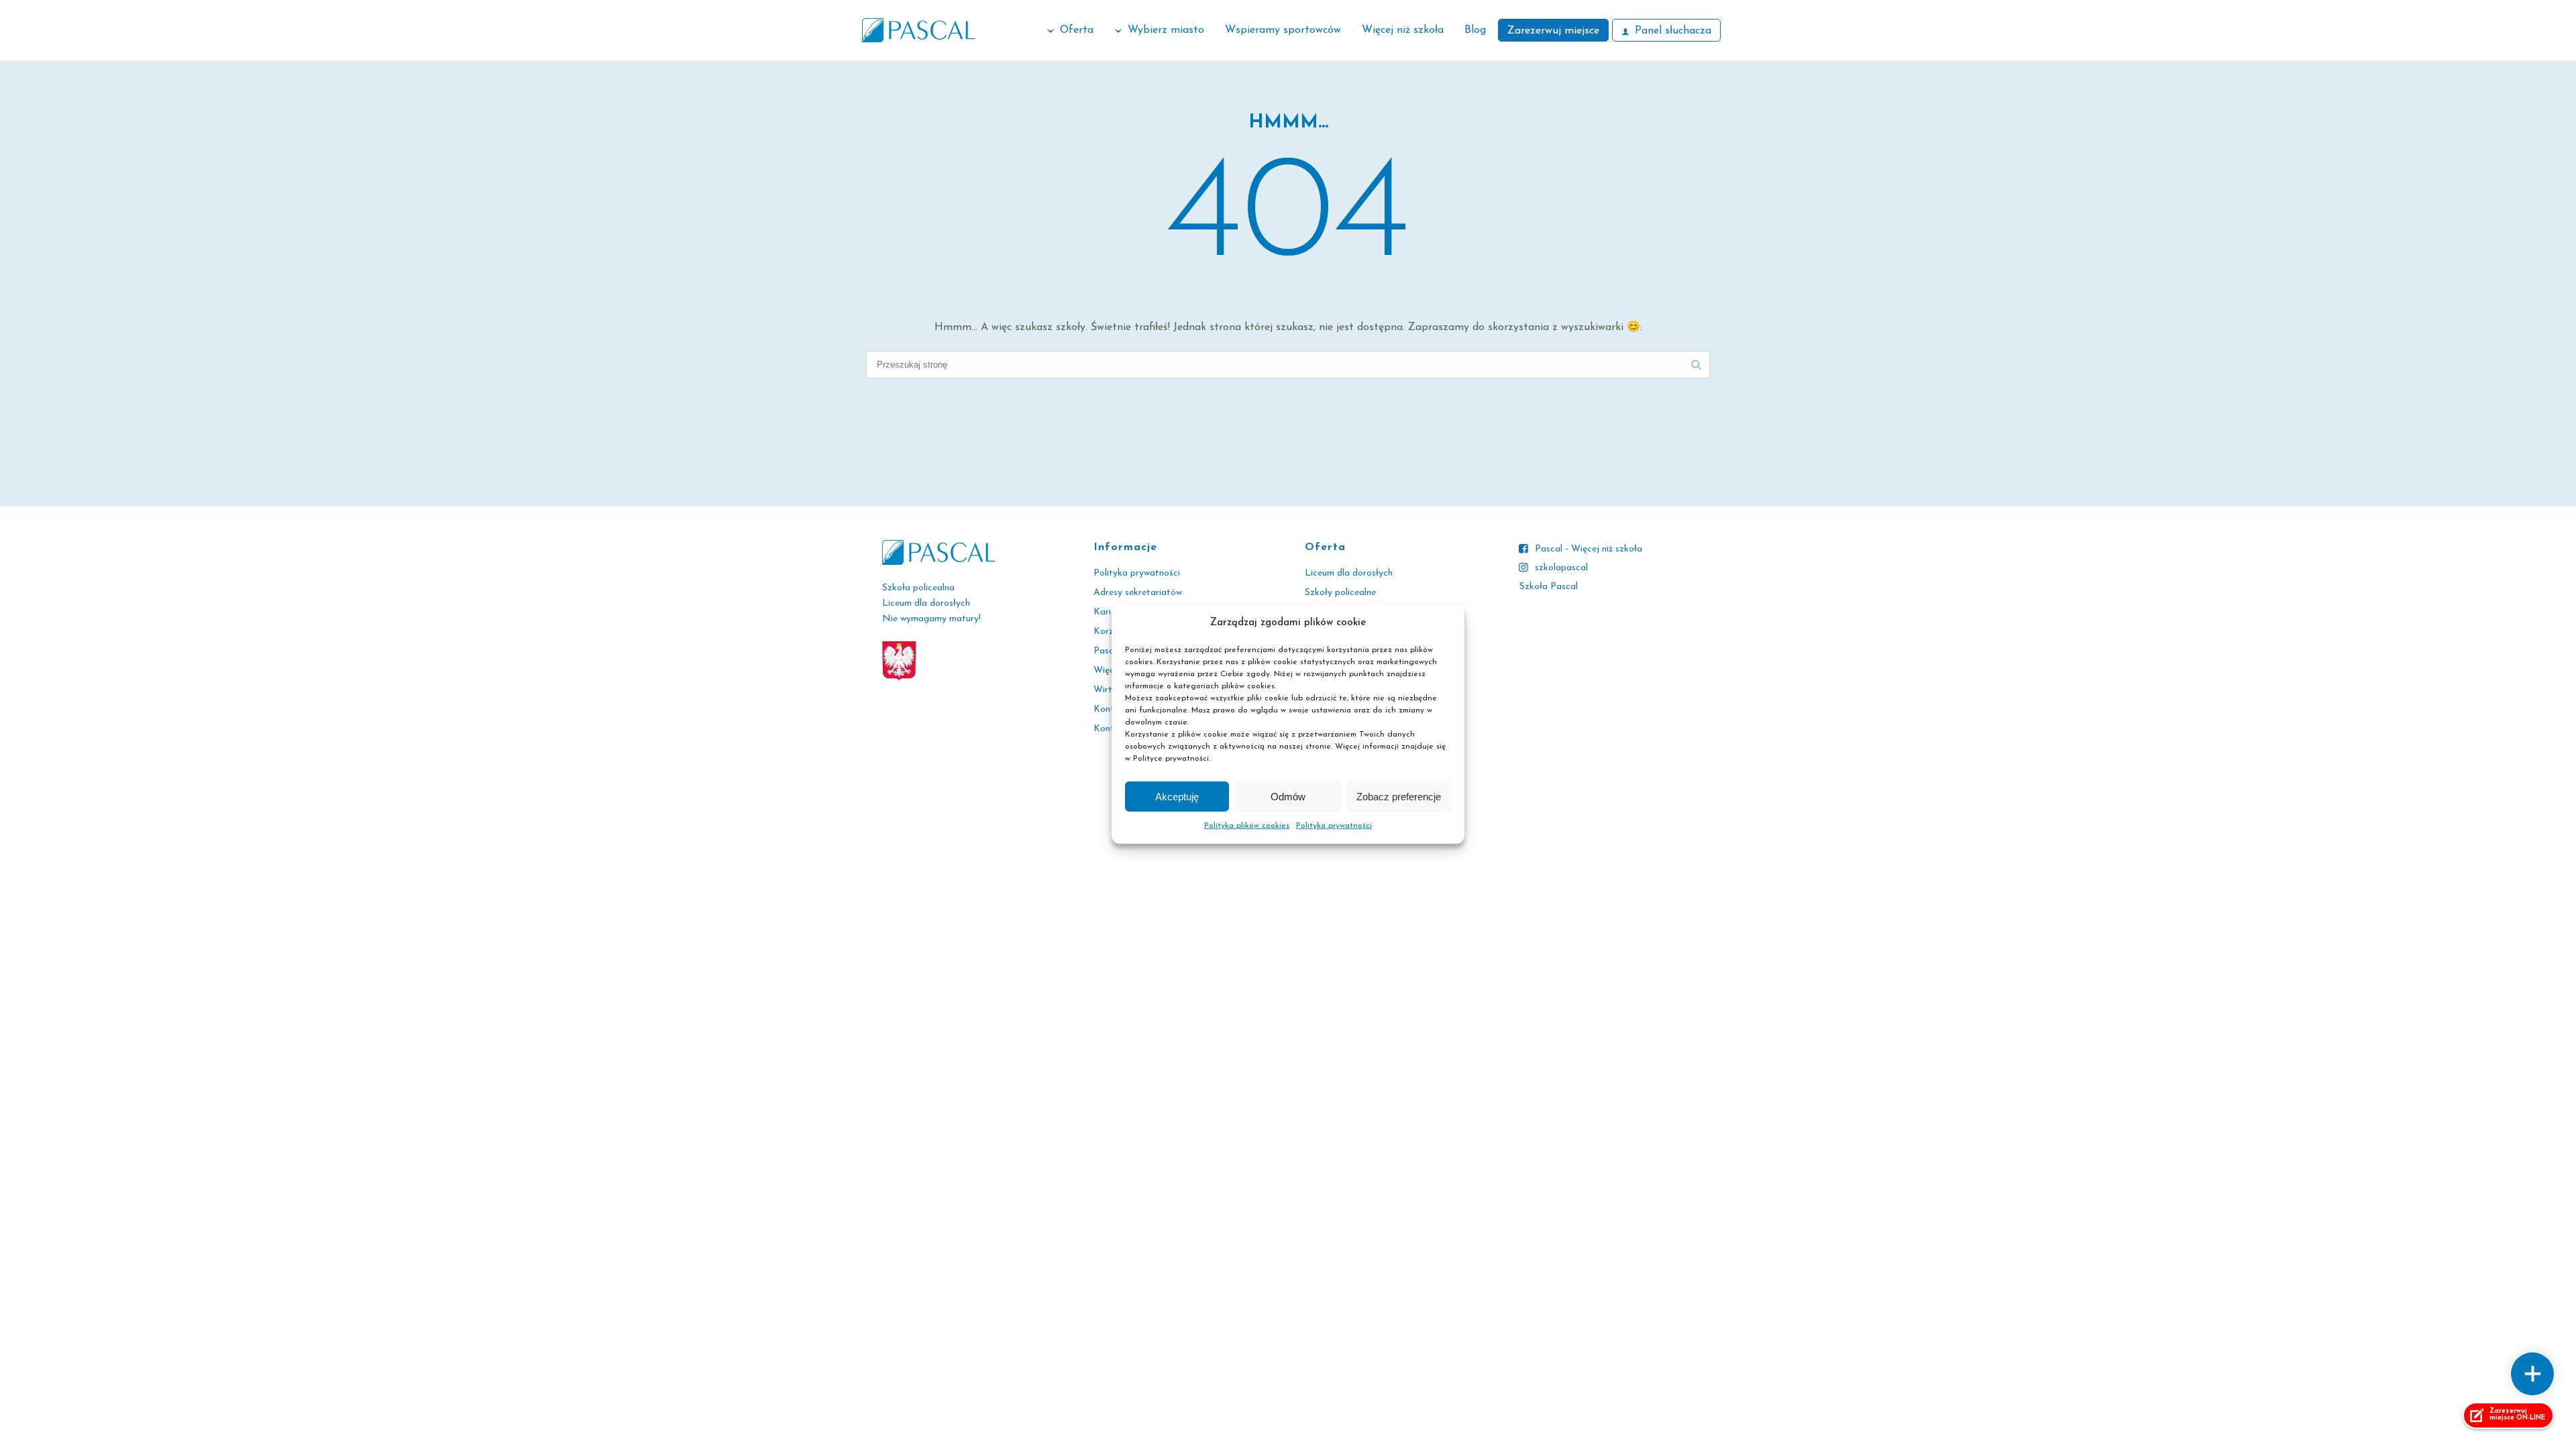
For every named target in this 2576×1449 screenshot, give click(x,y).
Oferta (1077, 30)
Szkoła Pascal (1549, 587)
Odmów (1288, 797)
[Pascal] (918, 30)
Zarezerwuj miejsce (1553, 31)
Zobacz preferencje (1399, 797)
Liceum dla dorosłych (1349, 573)
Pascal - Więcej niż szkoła (1589, 549)
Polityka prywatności (1334, 826)
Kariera (1109, 612)
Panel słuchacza (1673, 31)
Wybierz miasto (1166, 30)
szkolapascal (1561, 568)
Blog (1475, 30)
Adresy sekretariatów (1138, 593)
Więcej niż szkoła (1403, 30)
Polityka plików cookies (1247, 826)
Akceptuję (1177, 797)
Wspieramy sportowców (1283, 30)
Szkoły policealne (1340, 593)
